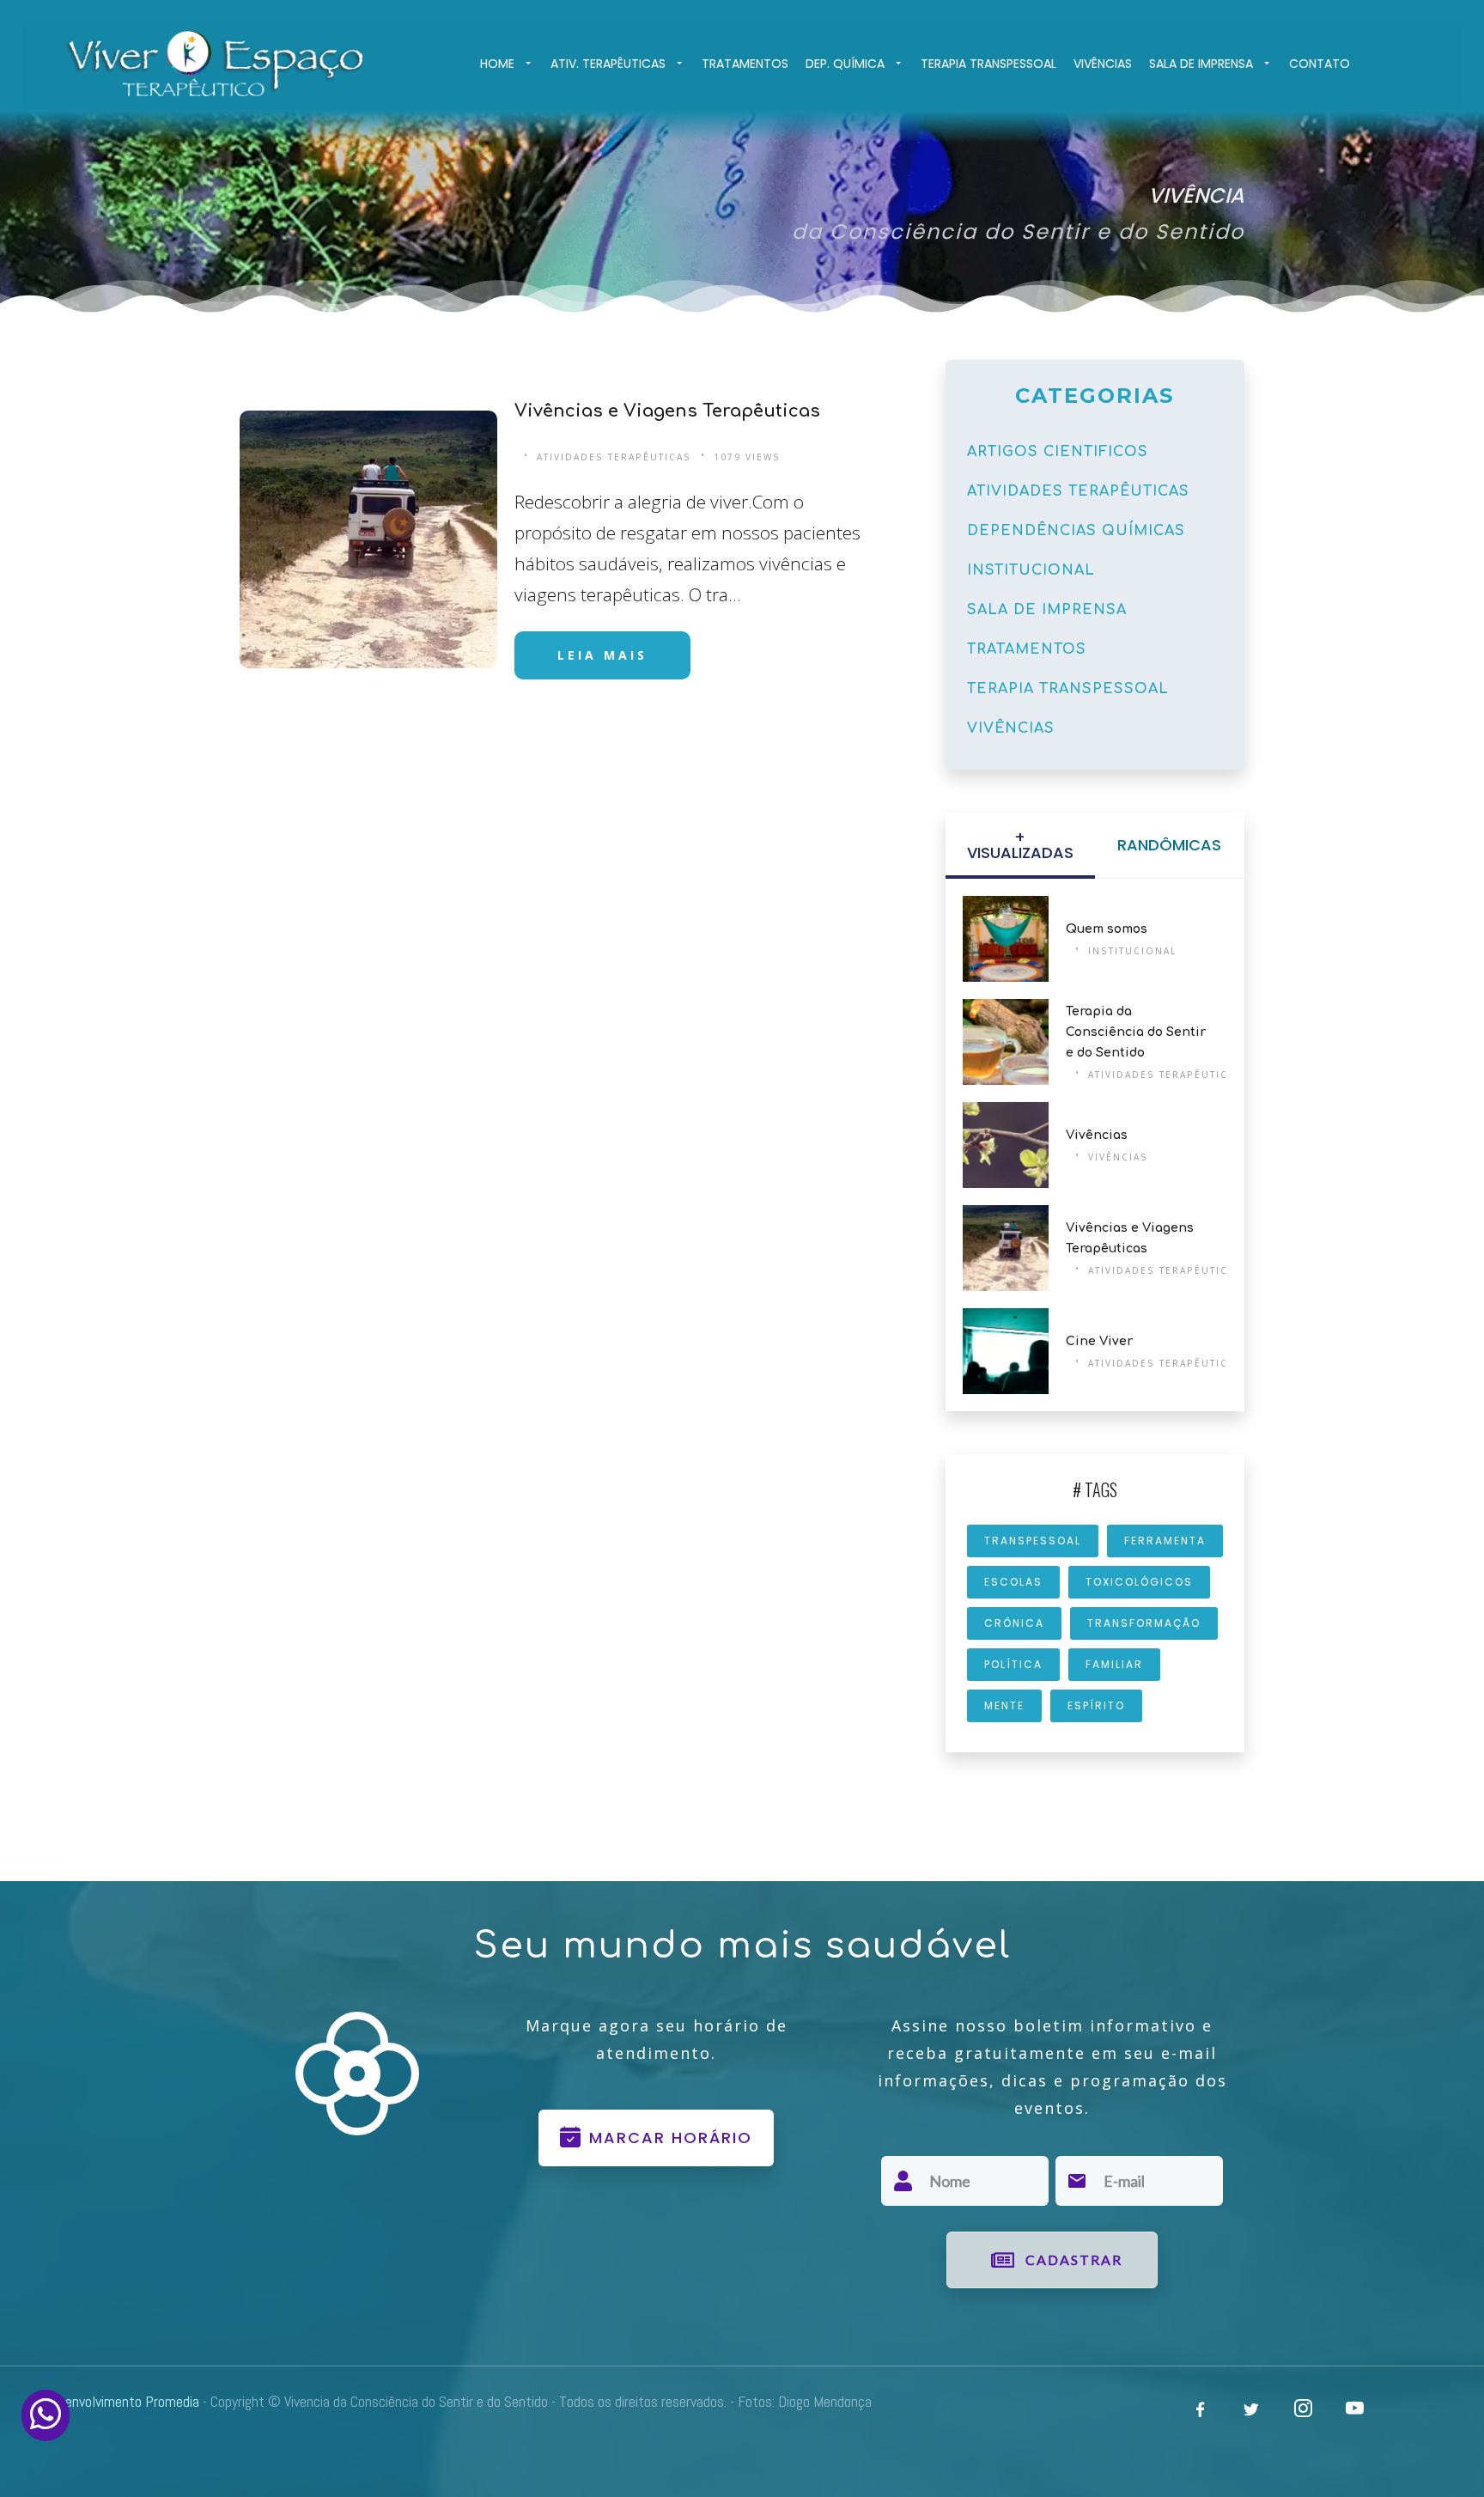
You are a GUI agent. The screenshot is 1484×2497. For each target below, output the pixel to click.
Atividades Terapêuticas (614, 457)
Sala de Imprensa (1201, 64)
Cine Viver (1099, 1341)
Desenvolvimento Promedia (121, 2401)
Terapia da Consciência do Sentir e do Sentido (1136, 1032)
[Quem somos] (1005, 939)
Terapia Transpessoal (988, 64)
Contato (1320, 64)
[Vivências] (1005, 1145)
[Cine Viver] (1005, 1352)
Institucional (1132, 951)
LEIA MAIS (602, 655)
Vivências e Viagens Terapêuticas (667, 411)
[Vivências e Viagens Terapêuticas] (369, 539)
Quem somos (1107, 929)
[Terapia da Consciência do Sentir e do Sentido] (1005, 1042)
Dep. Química (845, 64)
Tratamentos (745, 64)
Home (497, 64)
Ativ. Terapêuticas (608, 64)
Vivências (1103, 64)
